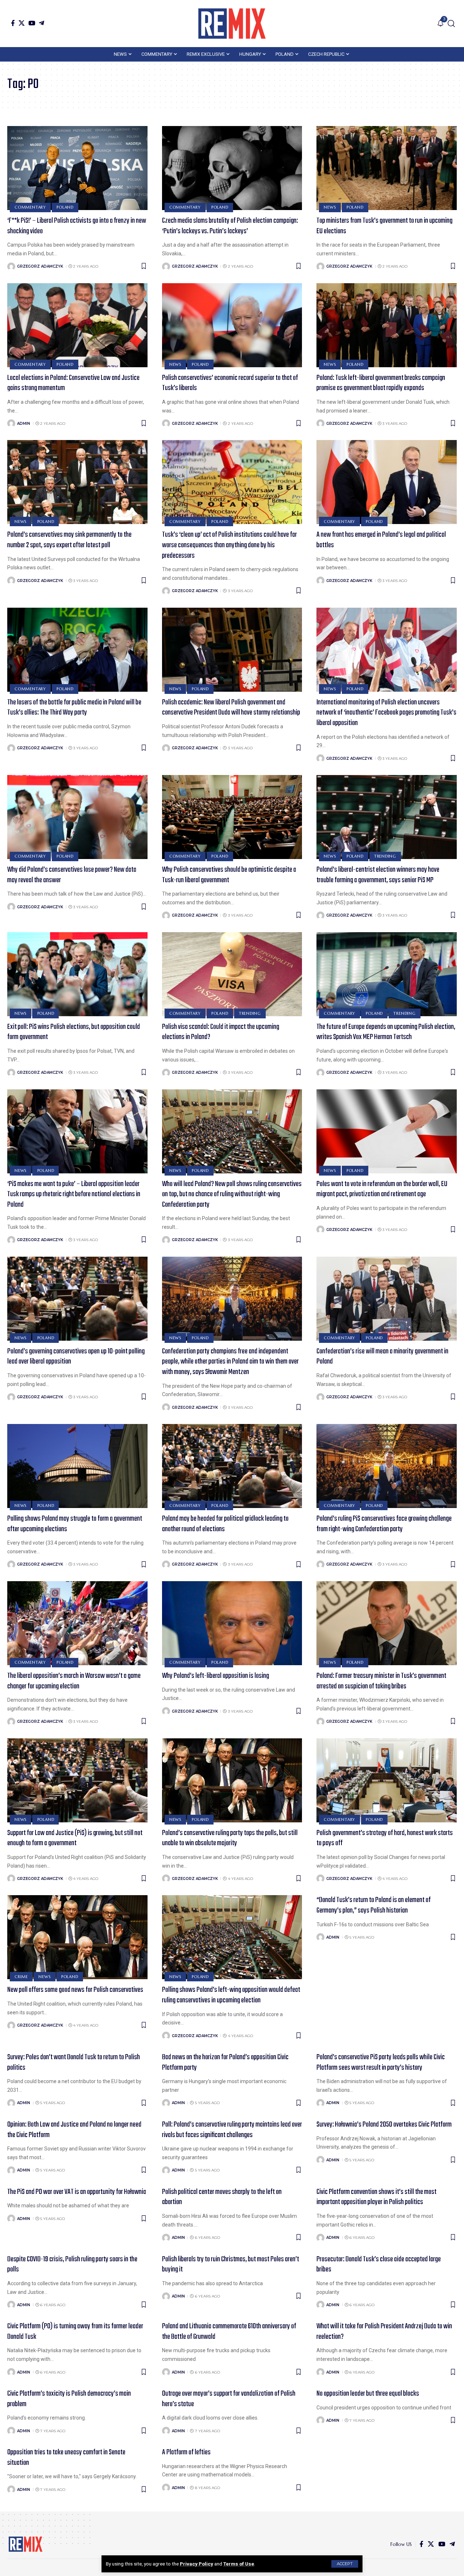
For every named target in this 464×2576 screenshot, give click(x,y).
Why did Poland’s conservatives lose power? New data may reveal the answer (72, 875)
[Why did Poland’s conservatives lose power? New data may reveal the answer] (77, 817)
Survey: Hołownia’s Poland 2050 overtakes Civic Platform (384, 2125)
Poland (65, 207)
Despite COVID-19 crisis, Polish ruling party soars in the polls (72, 2265)
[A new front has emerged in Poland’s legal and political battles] (387, 482)
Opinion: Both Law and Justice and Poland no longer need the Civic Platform (74, 2130)
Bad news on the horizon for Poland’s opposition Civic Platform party (225, 2062)
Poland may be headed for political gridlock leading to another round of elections (225, 1524)
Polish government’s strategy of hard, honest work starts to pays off (385, 1838)
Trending (385, 856)
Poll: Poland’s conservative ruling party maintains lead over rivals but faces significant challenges (232, 2130)
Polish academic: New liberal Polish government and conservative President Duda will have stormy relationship (231, 708)
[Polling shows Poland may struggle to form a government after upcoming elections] (77, 1466)
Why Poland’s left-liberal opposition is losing (216, 1676)
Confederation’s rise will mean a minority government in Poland (382, 1357)
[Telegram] (42, 23)
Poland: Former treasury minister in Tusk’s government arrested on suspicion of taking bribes (381, 1681)
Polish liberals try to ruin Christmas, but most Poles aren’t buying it (231, 2265)
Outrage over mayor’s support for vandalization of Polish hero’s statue (229, 2399)
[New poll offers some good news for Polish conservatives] (77, 1937)
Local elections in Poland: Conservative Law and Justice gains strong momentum (73, 383)
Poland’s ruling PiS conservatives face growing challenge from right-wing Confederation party (384, 1524)
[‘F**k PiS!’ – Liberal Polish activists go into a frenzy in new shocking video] (77, 168)
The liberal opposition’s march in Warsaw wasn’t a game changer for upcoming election (74, 1681)
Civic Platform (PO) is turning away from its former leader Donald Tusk (75, 2332)
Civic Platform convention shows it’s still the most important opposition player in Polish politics (376, 2197)
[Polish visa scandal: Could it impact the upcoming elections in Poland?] (232, 974)
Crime (21, 1977)
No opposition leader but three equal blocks (368, 2394)
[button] (345, 2564)
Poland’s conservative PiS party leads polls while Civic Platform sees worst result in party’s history (381, 2062)
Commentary (30, 207)
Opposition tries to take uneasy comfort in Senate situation (66, 2458)
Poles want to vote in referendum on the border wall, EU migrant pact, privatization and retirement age (382, 1189)
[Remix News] (232, 24)
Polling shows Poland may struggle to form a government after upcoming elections (75, 1524)
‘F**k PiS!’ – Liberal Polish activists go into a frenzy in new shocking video (77, 226)
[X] (22, 23)
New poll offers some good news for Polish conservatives (75, 1990)
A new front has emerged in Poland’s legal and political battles (381, 540)
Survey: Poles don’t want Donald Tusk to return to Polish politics (74, 2062)
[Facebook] (13, 23)
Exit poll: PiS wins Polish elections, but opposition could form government (74, 1032)
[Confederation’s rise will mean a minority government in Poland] (387, 1299)
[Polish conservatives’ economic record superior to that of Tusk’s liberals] (232, 325)
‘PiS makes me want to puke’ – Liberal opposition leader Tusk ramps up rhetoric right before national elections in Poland (74, 1194)
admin (24, 424)
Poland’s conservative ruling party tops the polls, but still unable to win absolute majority (230, 1838)
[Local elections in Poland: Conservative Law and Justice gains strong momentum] (77, 325)
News (330, 207)
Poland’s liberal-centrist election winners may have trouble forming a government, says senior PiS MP (378, 875)
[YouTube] (32, 23)
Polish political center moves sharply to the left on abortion (222, 2197)
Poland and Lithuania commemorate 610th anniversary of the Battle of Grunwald (229, 2332)
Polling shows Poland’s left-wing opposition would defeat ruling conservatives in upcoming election (231, 1995)
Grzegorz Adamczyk (40, 266)
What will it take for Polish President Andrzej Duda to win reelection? (384, 2332)
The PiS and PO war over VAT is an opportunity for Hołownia (77, 2192)
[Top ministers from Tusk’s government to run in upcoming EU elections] (387, 168)
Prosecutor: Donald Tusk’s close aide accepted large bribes (379, 2265)
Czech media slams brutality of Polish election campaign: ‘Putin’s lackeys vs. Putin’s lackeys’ (230, 226)
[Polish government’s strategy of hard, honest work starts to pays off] (387, 1780)
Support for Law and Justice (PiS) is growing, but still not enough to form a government (75, 1838)
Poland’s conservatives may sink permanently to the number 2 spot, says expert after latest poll (69, 540)
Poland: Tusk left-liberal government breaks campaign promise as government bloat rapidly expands (381, 383)
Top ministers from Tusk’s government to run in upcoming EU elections (384, 226)
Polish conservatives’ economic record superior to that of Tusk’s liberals (230, 383)
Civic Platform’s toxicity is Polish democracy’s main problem (69, 2399)
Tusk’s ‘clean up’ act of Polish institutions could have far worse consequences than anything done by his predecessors (229, 545)
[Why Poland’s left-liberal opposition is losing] (232, 1623)
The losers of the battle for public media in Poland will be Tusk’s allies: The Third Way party (74, 708)
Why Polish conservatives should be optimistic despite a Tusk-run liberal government (229, 875)
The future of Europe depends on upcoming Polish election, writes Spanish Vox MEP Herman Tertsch (386, 1032)
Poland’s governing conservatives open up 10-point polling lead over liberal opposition (76, 1357)
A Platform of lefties (186, 2452)
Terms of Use (239, 2564)
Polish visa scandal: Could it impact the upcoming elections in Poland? (221, 1032)
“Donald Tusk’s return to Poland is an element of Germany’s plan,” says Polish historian (374, 1905)
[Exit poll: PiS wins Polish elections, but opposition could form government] (77, 974)
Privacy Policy (196, 2564)
